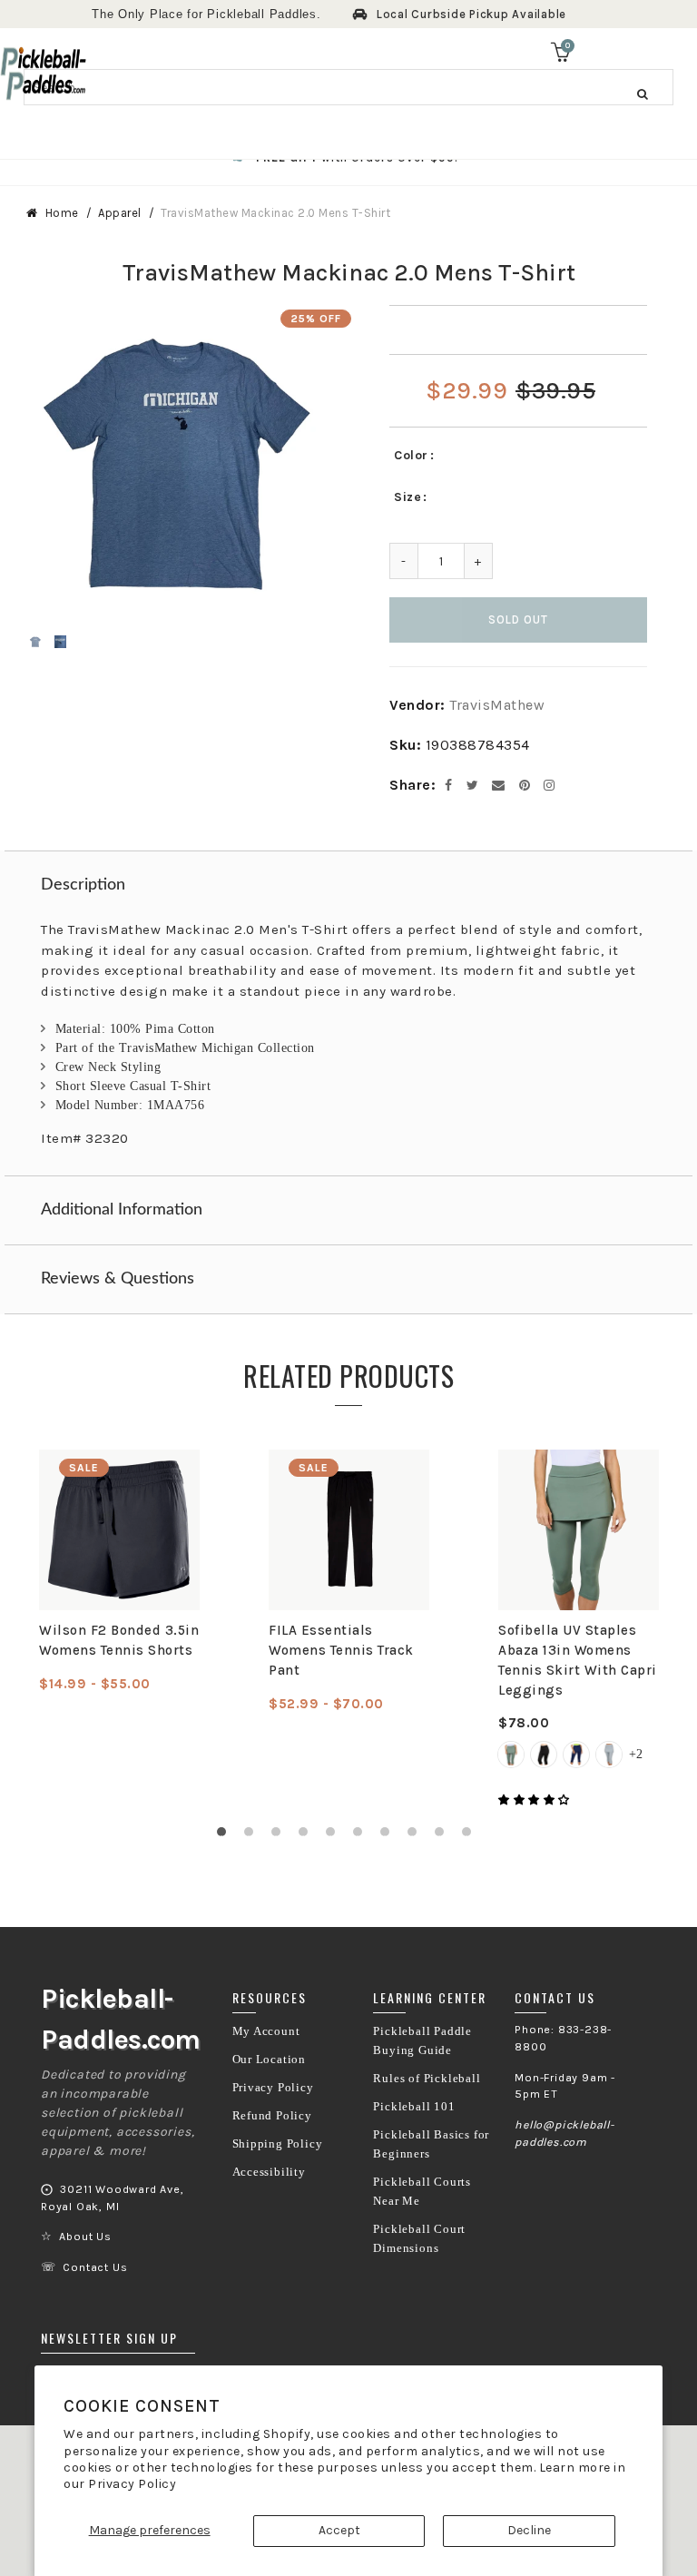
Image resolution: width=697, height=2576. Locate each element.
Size (407, 497)
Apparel (120, 213)
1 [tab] (226, 1836)
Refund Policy (272, 2116)
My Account (266, 2031)
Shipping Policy (278, 2144)
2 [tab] (253, 1836)
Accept (339, 2530)
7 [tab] (389, 1836)
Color (411, 455)
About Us (85, 2237)
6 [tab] (362, 1836)
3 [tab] (280, 1836)
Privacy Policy (132, 2484)
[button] (535, 1800)
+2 (636, 1754)
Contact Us (95, 2267)
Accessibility (269, 2172)
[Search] (643, 93)
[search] (348, 87)
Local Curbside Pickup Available (471, 14)
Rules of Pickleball (427, 2079)
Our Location (270, 2060)
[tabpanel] (119, 1572)
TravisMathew (497, 705)
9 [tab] (444, 1836)
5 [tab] (335, 1836)
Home (62, 213)
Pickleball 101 (414, 2107)
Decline (529, 2530)
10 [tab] (471, 1836)
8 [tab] (417, 1836)
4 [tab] (308, 1836)
